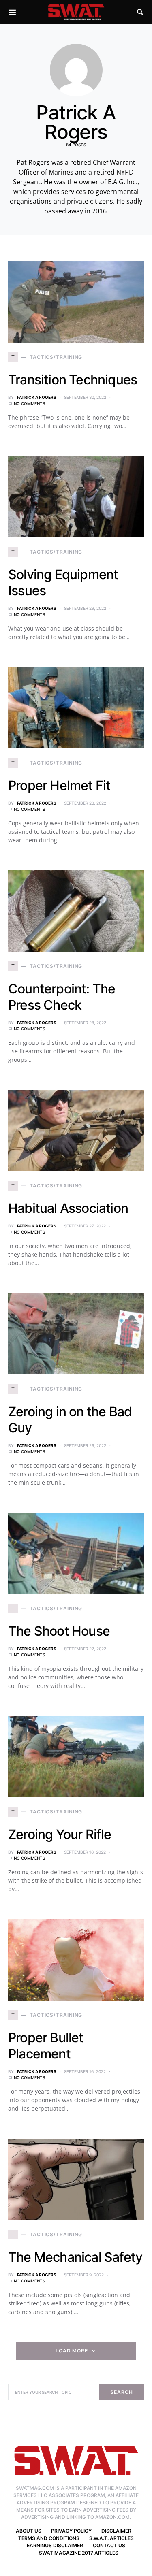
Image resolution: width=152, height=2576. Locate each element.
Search (121, 2392)
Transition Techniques (73, 380)
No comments (29, 403)
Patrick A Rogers (37, 397)
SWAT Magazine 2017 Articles (79, 2553)
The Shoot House (59, 1631)
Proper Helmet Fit (59, 785)
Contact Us (109, 2545)
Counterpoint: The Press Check (62, 997)
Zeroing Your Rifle (60, 1834)
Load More (72, 2351)
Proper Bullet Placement (46, 2046)
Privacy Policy (71, 2531)
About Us (29, 2531)
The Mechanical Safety (75, 2257)
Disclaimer (116, 2531)
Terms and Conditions (49, 2538)
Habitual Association (68, 1208)
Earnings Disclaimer (55, 2545)
